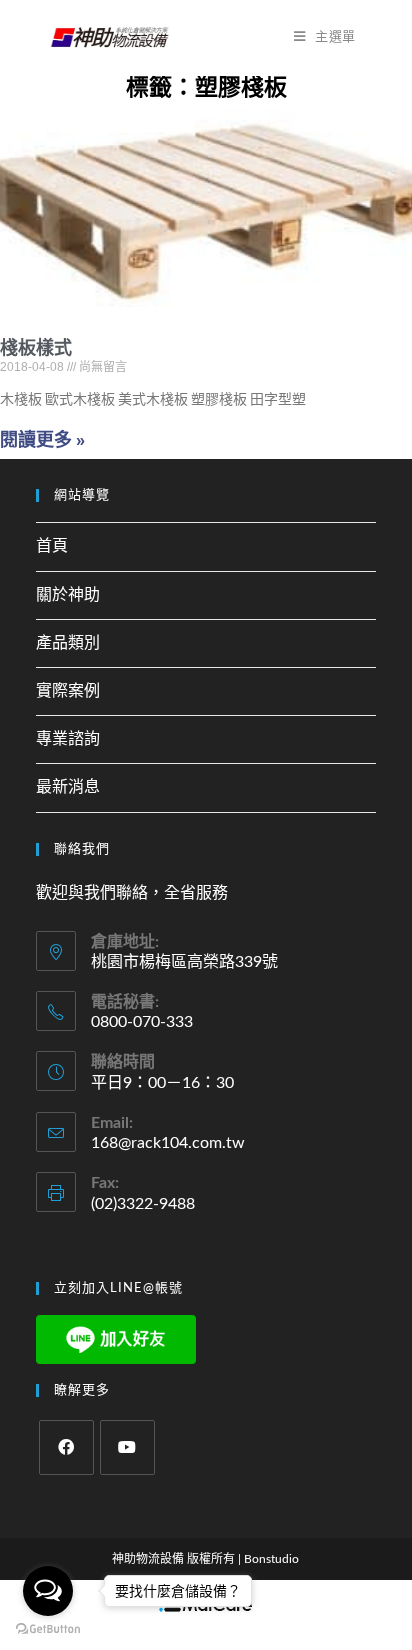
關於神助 (68, 595)
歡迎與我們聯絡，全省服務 (132, 893)
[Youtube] (127, 1447)
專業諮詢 (68, 739)
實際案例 (68, 691)
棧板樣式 (36, 347)
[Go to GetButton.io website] (48, 1629)
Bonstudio (271, 1559)
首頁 (52, 546)
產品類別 (68, 643)
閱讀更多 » (42, 439)
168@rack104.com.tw (168, 1143)
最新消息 (68, 787)
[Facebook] (66, 1447)
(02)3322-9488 (143, 1204)
